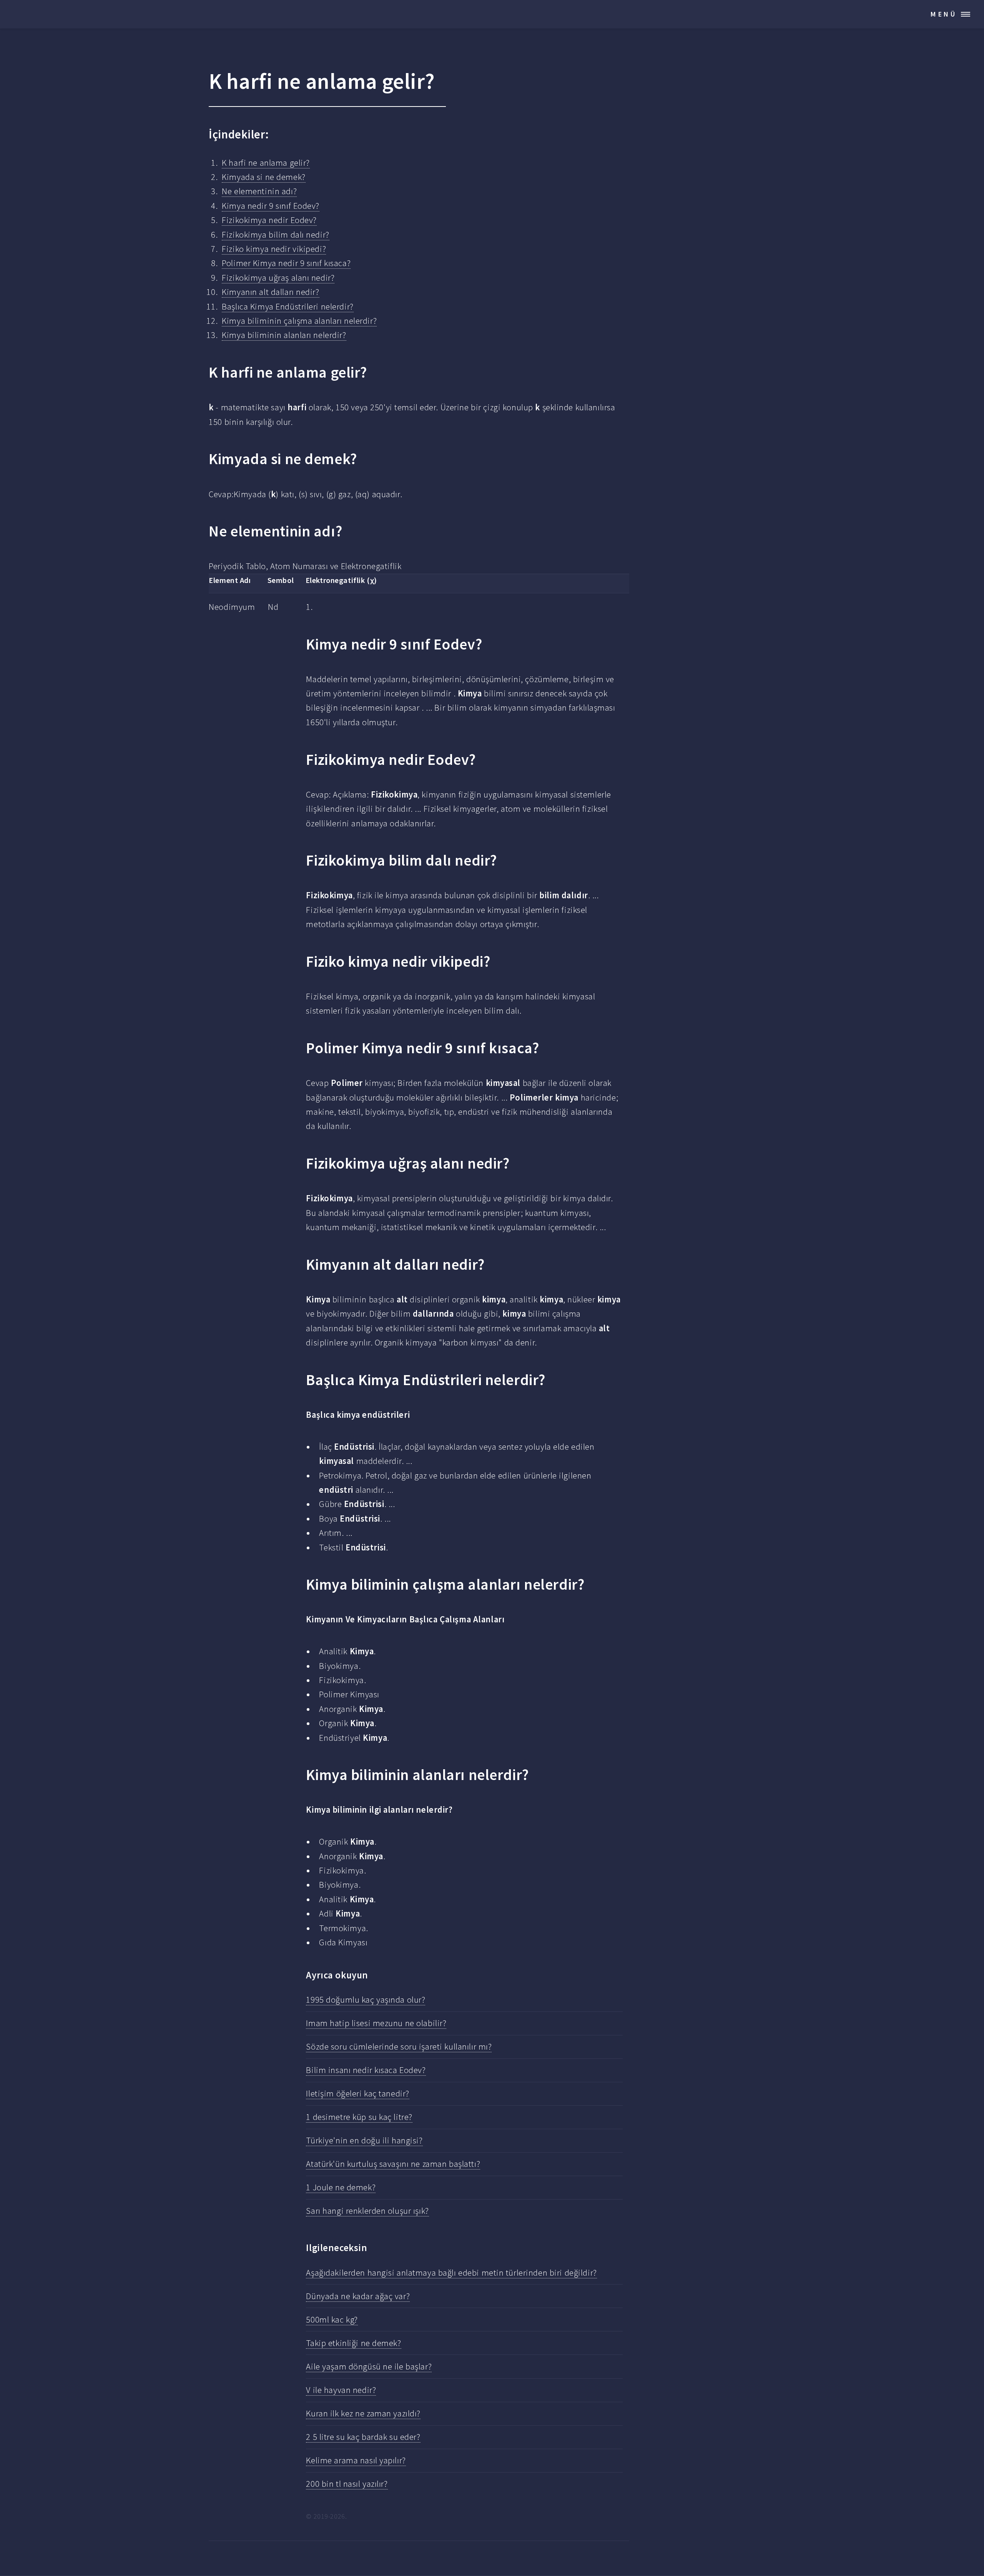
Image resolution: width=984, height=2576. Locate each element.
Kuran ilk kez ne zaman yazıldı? (363, 2413)
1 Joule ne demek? (341, 2187)
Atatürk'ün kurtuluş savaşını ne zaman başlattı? (393, 2164)
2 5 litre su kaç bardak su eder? (363, 2437)
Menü (944, 14)
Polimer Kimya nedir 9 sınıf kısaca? (286, 263)
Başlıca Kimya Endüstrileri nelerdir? (288, 306)
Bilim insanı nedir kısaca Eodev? (366, 2070)
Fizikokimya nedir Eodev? (269, 220)
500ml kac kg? (332, 2320)
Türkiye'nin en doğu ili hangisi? (364, 2140)
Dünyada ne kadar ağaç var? (358, 2296)
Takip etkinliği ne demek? (353, 2343)
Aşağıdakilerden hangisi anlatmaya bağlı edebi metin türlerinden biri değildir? (451, 2273)
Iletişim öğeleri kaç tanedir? (357, 2093)
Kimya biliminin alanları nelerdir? (284, 335)
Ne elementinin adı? (259, 191)
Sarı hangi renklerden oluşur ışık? (367, 2211)
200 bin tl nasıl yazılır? (347, 2484)
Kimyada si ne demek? (263, 177)
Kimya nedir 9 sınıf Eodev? (271, 206)
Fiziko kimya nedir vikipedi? (274, 249)
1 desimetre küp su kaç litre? (359, 2117)
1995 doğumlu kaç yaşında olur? (366, 2000)
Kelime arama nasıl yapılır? (356, 2460)
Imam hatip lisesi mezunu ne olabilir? (376, 2023)
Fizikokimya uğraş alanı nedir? (278, 278)
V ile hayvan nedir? (341, 2390)
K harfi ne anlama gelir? (266, 163)
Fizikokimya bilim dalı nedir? (275, 235)
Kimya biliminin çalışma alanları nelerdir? (299, 321)
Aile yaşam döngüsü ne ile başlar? (369, 2366)
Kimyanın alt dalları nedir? (270, 292)
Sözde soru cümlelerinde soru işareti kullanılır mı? (399, 2046)
